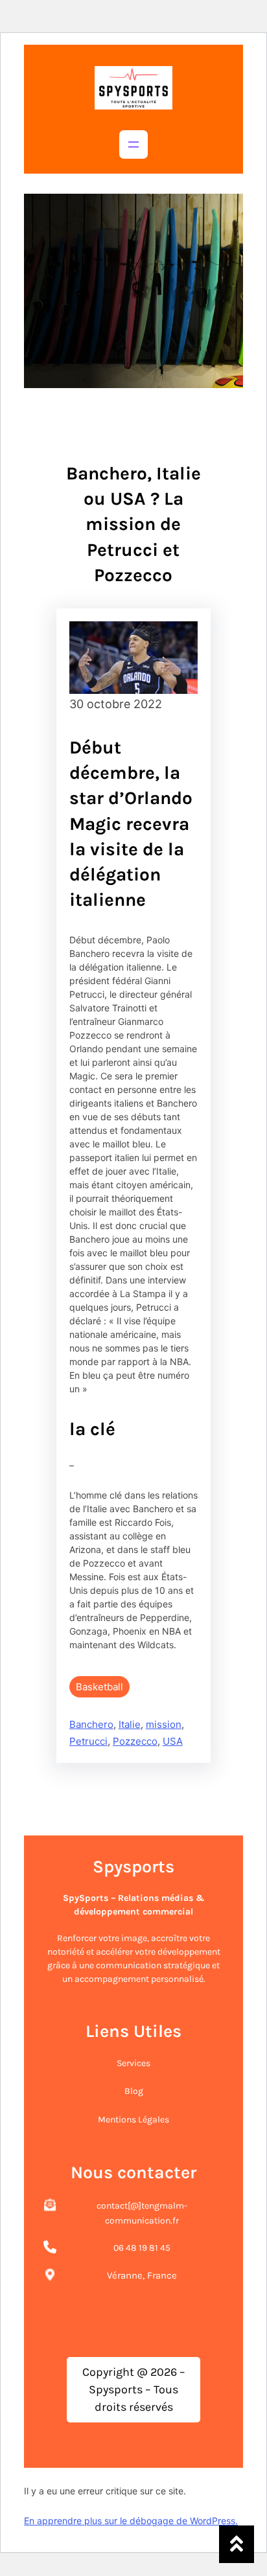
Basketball (99, 1687)
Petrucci (88, 1741)
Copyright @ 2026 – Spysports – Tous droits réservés (134, 2389)
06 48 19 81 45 (142, 2248)
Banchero (91, 1724)
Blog (134, 2091)
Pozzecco (135, 1741)
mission (164, 1724)
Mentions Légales (133, 2120)
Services (133, 2063)
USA (173, 1741)
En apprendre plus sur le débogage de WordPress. (131, 2521)
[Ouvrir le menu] (133, 144)
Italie (130, 1724)
